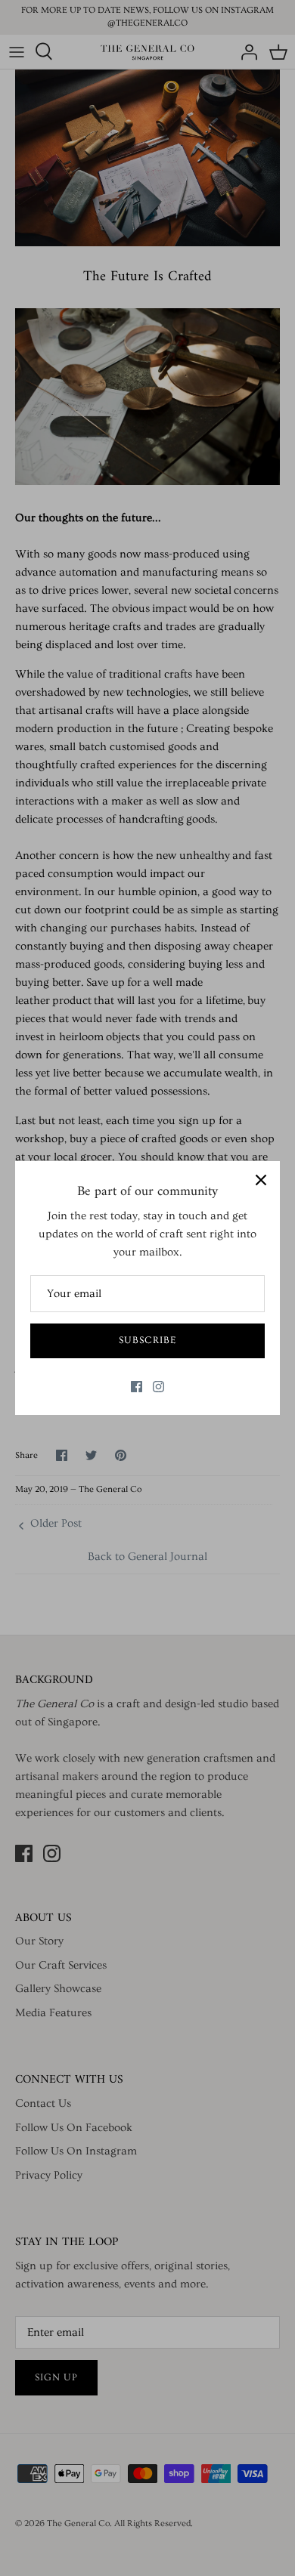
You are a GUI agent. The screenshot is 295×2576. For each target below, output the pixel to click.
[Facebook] (137, 1387)
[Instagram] (158, 1387)
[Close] (261, 1180)
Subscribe (147, 1340)
